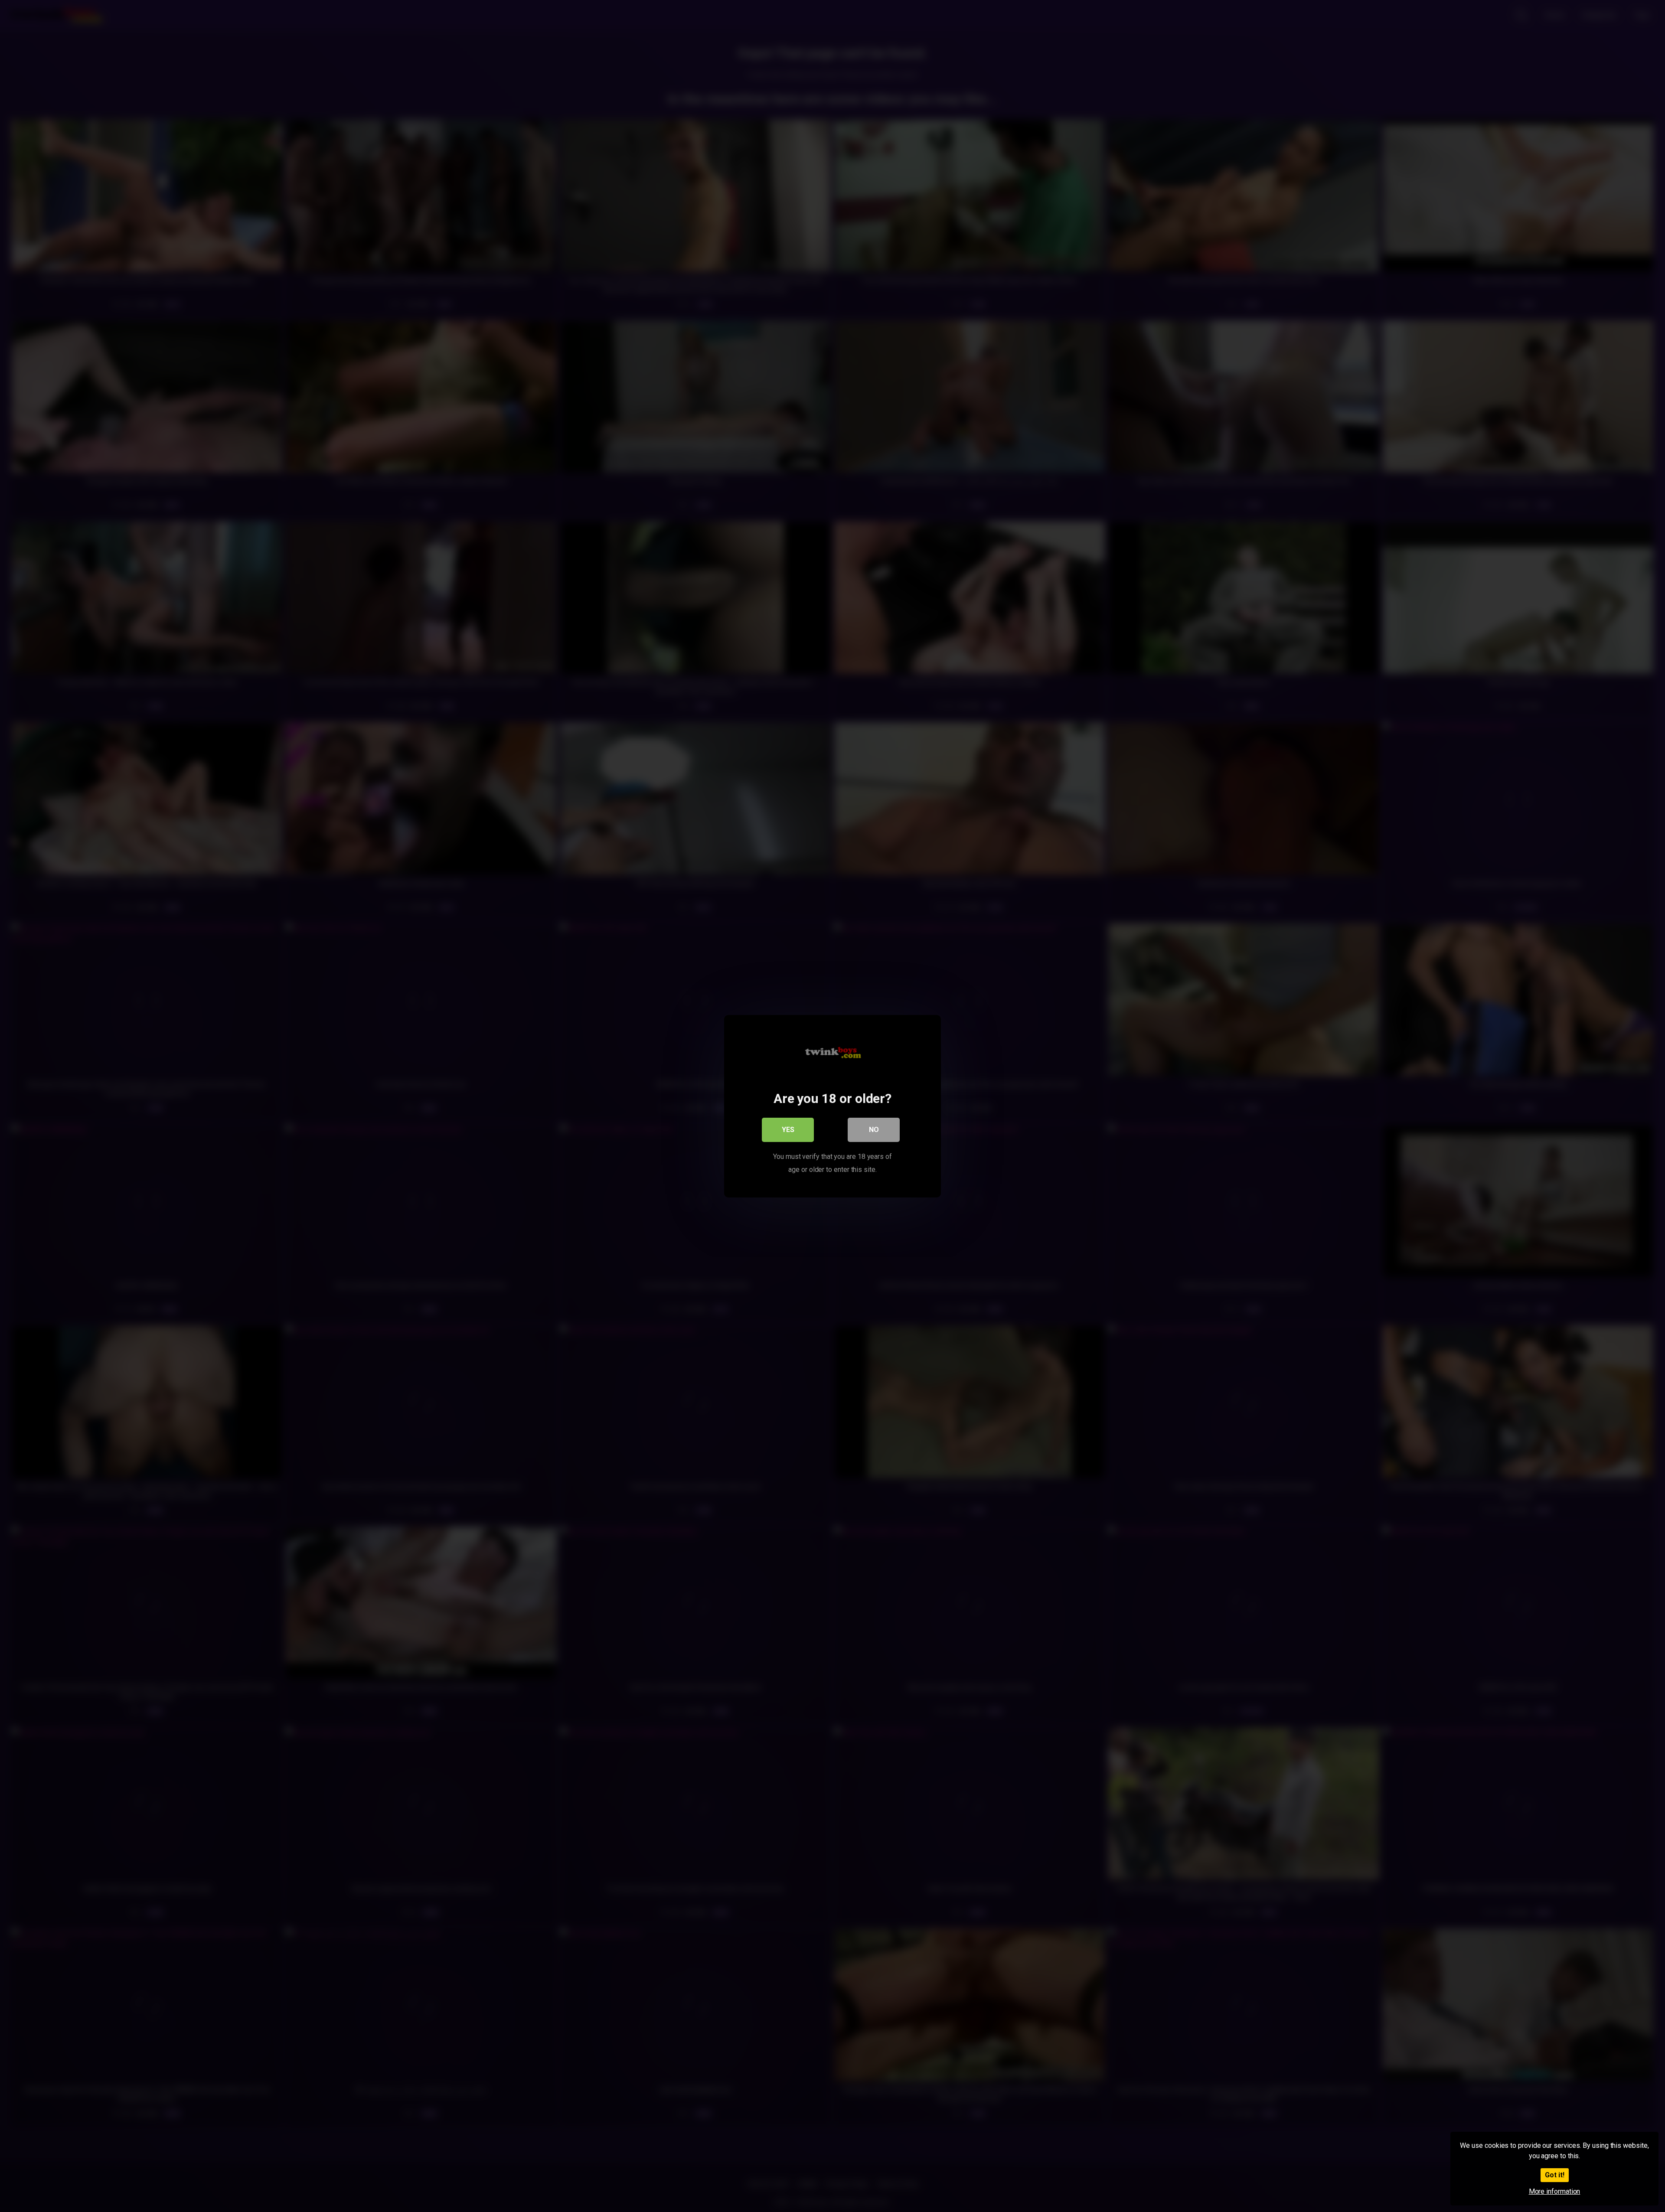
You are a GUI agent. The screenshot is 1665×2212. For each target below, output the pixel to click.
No (874, 1129)
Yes (788, 1129)
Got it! (1555, 2175)
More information (1555, 2191)
